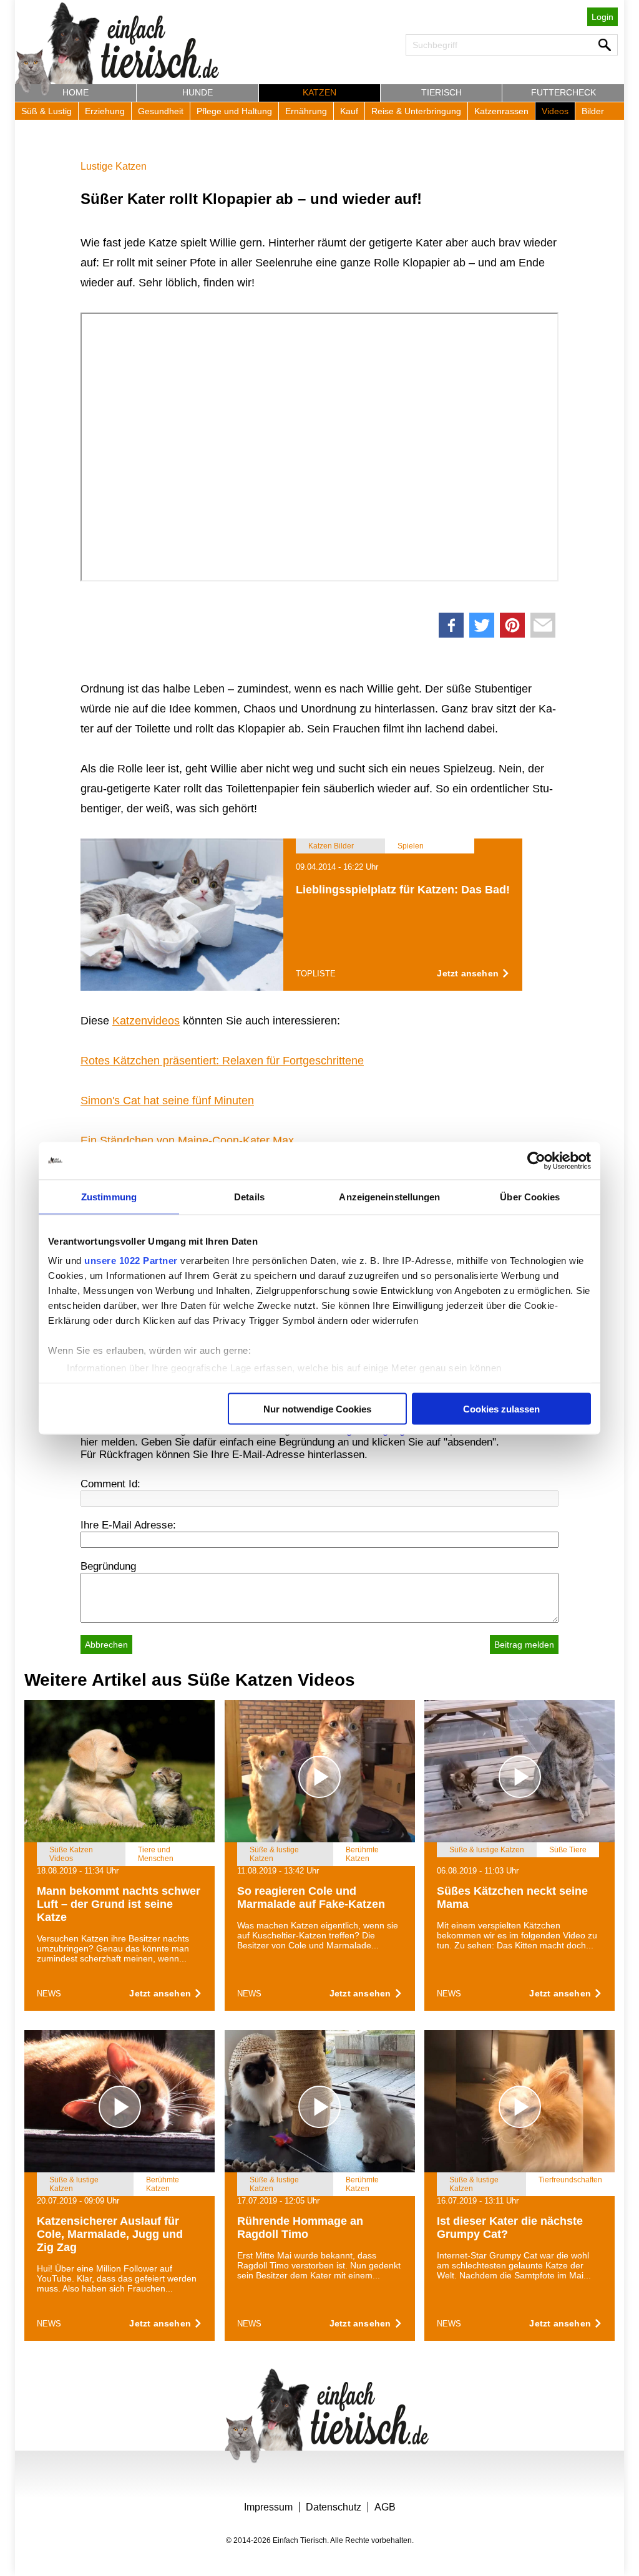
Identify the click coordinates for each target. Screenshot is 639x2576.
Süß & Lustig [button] (46, 111)
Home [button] (76, 92)
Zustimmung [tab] (109, 1196)
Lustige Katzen (114, 166)
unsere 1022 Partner (131, 1261)
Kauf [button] (349, 111)
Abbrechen (106, 1645)
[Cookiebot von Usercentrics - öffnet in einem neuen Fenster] (536, 1160)
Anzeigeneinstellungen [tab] (389, 1196)
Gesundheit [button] (161, 111)
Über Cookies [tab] (530, 1196)
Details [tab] (249, 1196)
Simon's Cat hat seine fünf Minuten (167, 1101)
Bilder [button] (593, 111)
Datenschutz (334, 2507)
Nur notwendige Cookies (317, 1408)
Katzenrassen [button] (501, 111)
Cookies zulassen (501, 1408)
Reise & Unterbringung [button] (416, 111)
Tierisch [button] (441, 92)
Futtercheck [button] (563, 92)
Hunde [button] (198, 92)
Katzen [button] (319, 92)
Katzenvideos (146, 1021)
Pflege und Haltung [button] (234, 111)
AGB (385, 2507)
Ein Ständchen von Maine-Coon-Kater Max (187, 1140)
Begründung (108, 1566)
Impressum (268, 2507)
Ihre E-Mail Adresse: (128, 1525)
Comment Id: (110, 1484)
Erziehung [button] (105, 111)
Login (602, 17)
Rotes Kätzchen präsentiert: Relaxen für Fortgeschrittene (222, 1061)
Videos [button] (555, 111)
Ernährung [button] (306, 111)
